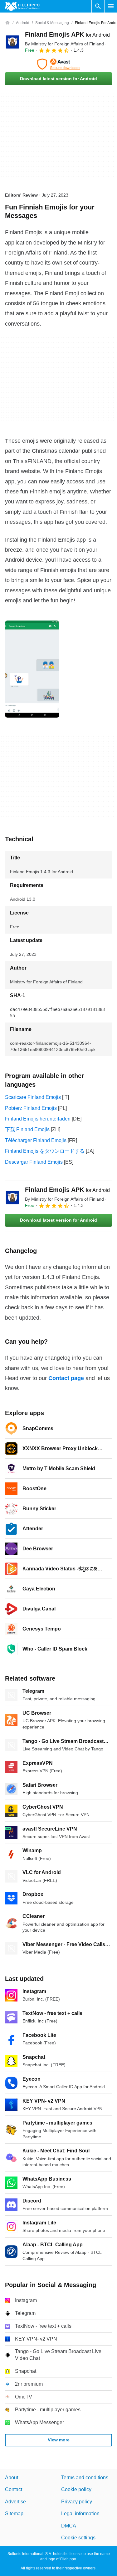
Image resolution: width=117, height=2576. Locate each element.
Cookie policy (76, 2490)
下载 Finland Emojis (27, 1129)
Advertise (15, 2502)
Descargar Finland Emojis (34, 1162)
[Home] (7, 23)
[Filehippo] (22, 6)
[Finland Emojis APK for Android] (12, 42)
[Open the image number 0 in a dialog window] (32, 669)
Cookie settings (78, 2538)
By (64, 44)
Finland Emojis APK (67, 34)
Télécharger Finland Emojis (36, 1140)
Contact (14, 2490)
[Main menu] (111, 6)
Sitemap (14, 2514)
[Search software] (98, 6)
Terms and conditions (85, 2478)
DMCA (69, 2526)
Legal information (80, 2514)
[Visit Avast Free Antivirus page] (58, 64)
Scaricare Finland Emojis (33, 1097)
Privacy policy (77, 2502)
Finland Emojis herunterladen (38, 1119)
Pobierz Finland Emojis (31, 1108)
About (12, 2478)
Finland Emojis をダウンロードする (45, 1151)
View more (59, 2440)
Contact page (66, 1378)
